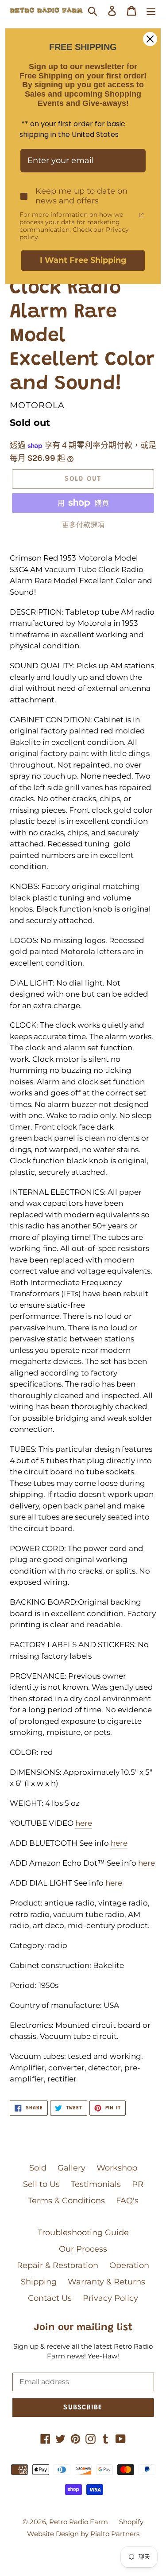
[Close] (150, 39)
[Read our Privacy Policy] (141, 215)
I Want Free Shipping (83, 260)
